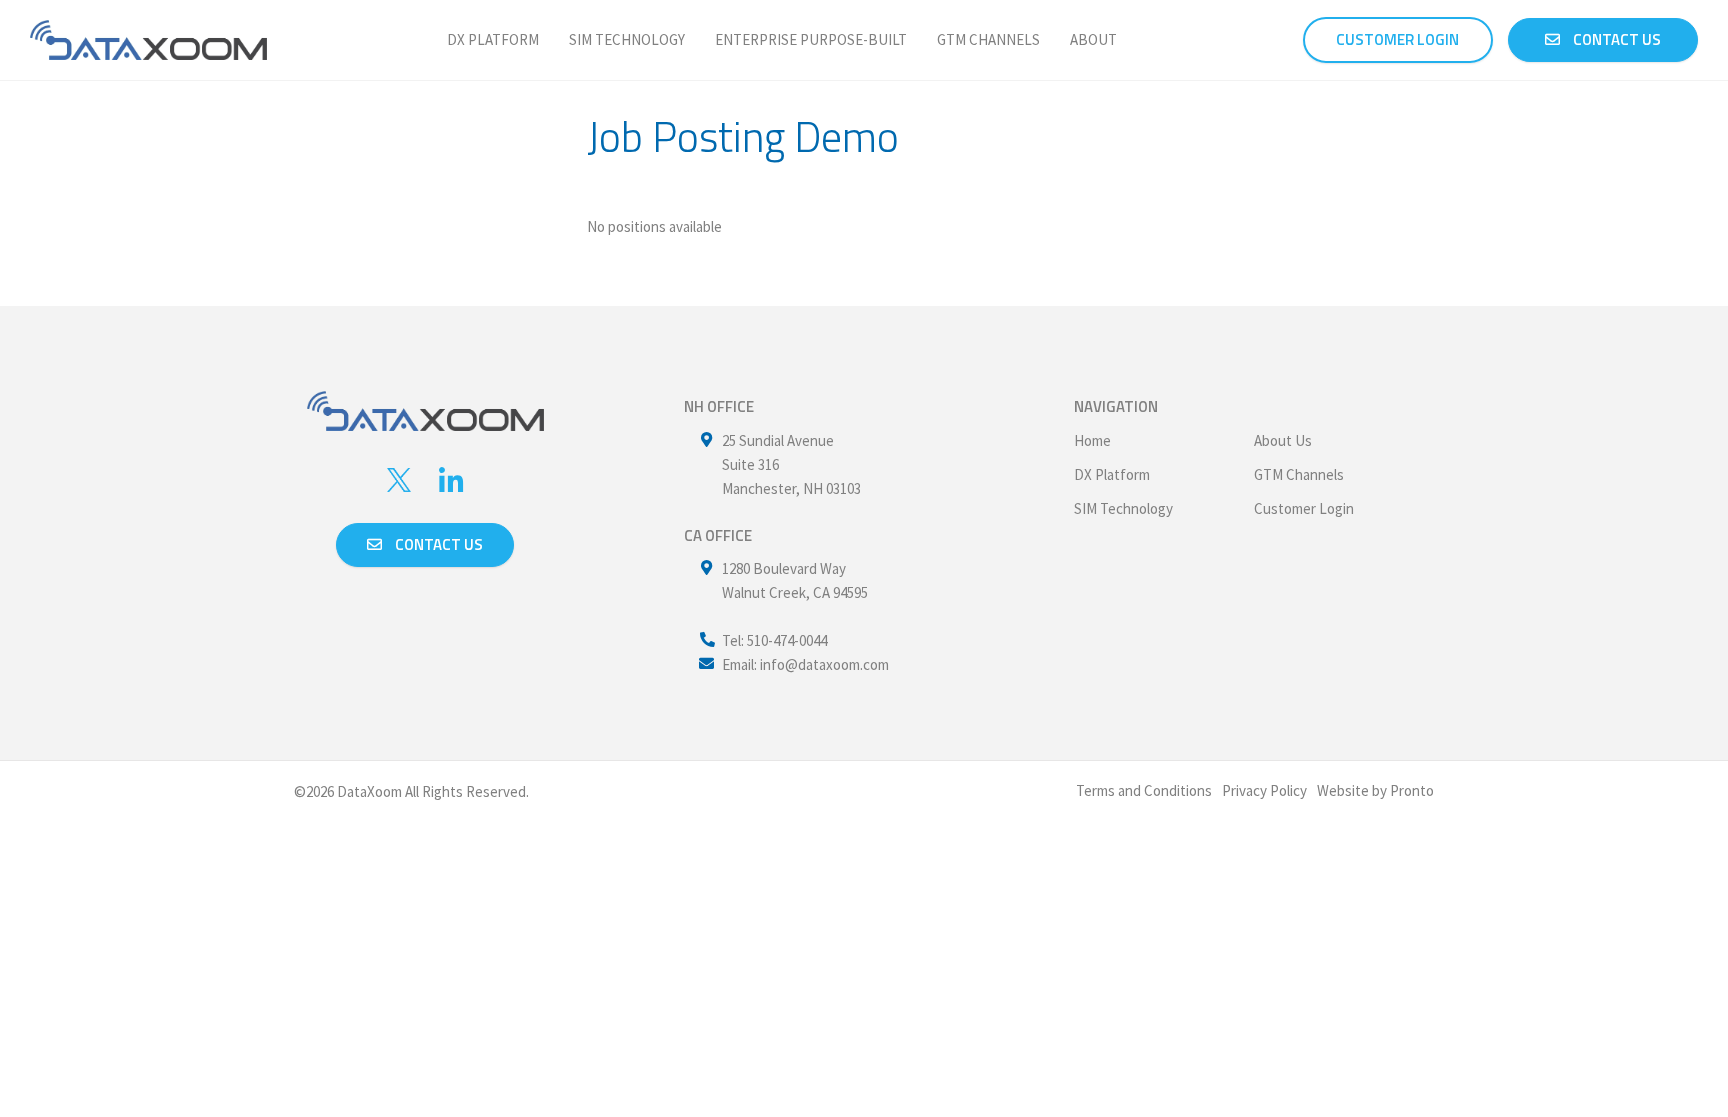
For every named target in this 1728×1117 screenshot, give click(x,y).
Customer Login (1304, 508)
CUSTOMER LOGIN (1397, 39)
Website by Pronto (1375, 790)
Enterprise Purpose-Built (811, 39)
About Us (1283, 440)
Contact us (437, 544)
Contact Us (1615, 39)
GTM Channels (988, 39)
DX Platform (493, 39)
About (1093, 39)
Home (1092, 440)
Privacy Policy (1264, 790)
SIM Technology (627, 39)
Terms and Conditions (1144, 790)
